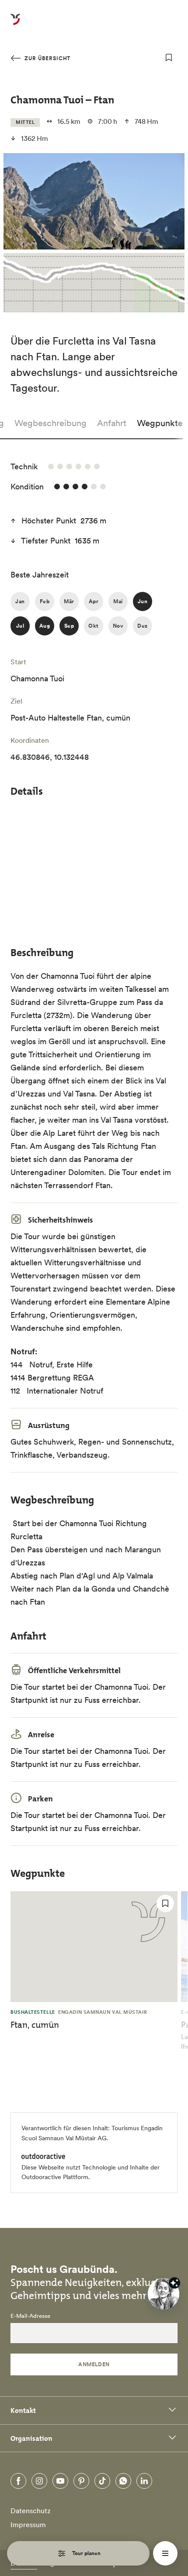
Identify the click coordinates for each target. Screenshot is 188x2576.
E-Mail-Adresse (30, 2316)
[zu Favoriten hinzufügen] (169, 58)
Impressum (28, 2525)
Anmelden (94, 2364)
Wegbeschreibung (50, 423)
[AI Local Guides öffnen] (164, 2294)
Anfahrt (112, 423)
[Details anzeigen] (174, 2283)
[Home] (15, 24)
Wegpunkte (160, 423)
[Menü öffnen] (165, 2553)
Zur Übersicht (47, 58)
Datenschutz (31, 2511)
